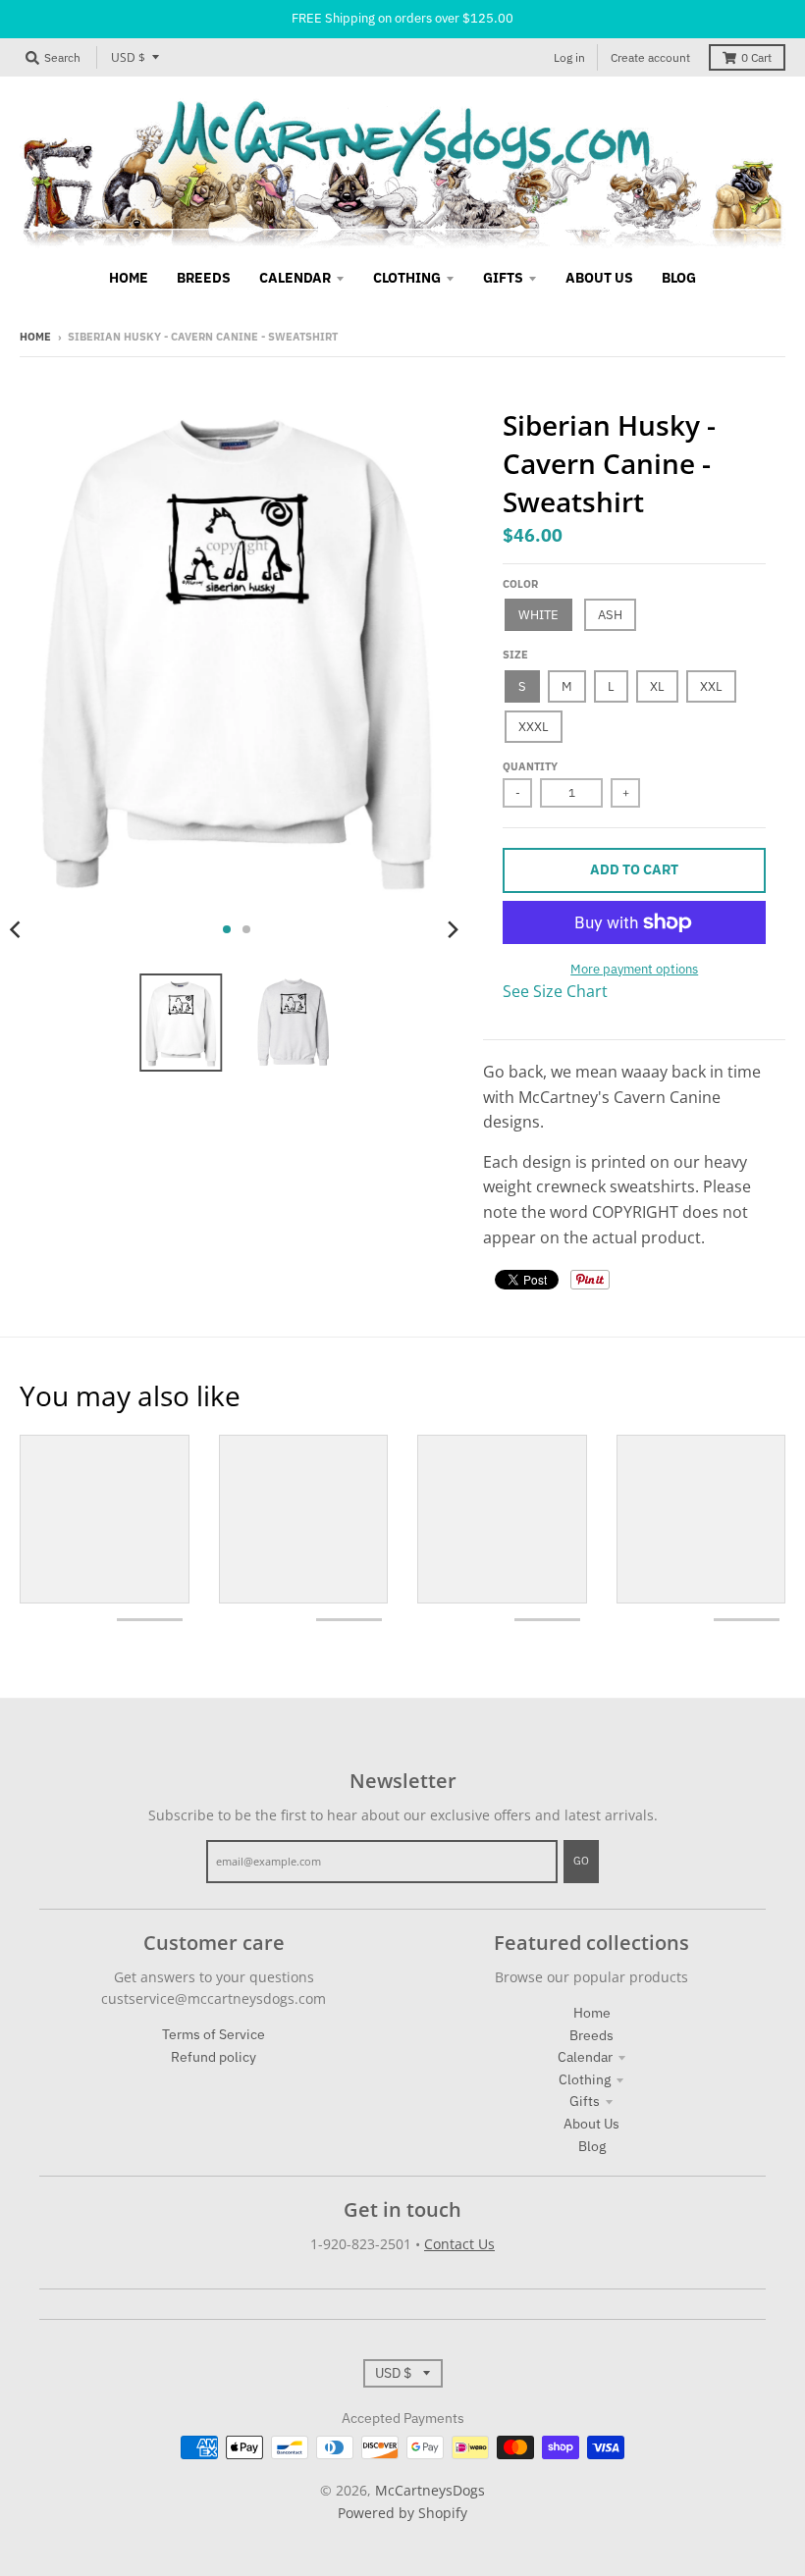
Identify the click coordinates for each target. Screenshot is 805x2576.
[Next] (452, 929)
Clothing (585, 2079)
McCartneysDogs (430, 2490)
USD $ (128, 57)
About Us (591, 2124)
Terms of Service (214, 2034)
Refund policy (214, 2057)
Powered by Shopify (402, 2513)
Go (581, 1861)
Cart (756, 57)
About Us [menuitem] (599, 278)
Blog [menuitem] (679, 278)
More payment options (634, 969)
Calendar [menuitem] (295, 278)
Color (520, 584)
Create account (650, 57)
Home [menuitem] (129, 278)
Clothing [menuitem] (407, 278)
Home (35, 337)
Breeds (591, 2035)
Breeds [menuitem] (204, 278)
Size (515, 655)
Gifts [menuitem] (503, 278)
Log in (569, 57)
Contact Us (459, 2244)
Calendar (585, 2057)
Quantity (530, 766)
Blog (592, 2146)
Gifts (585, 2101)
